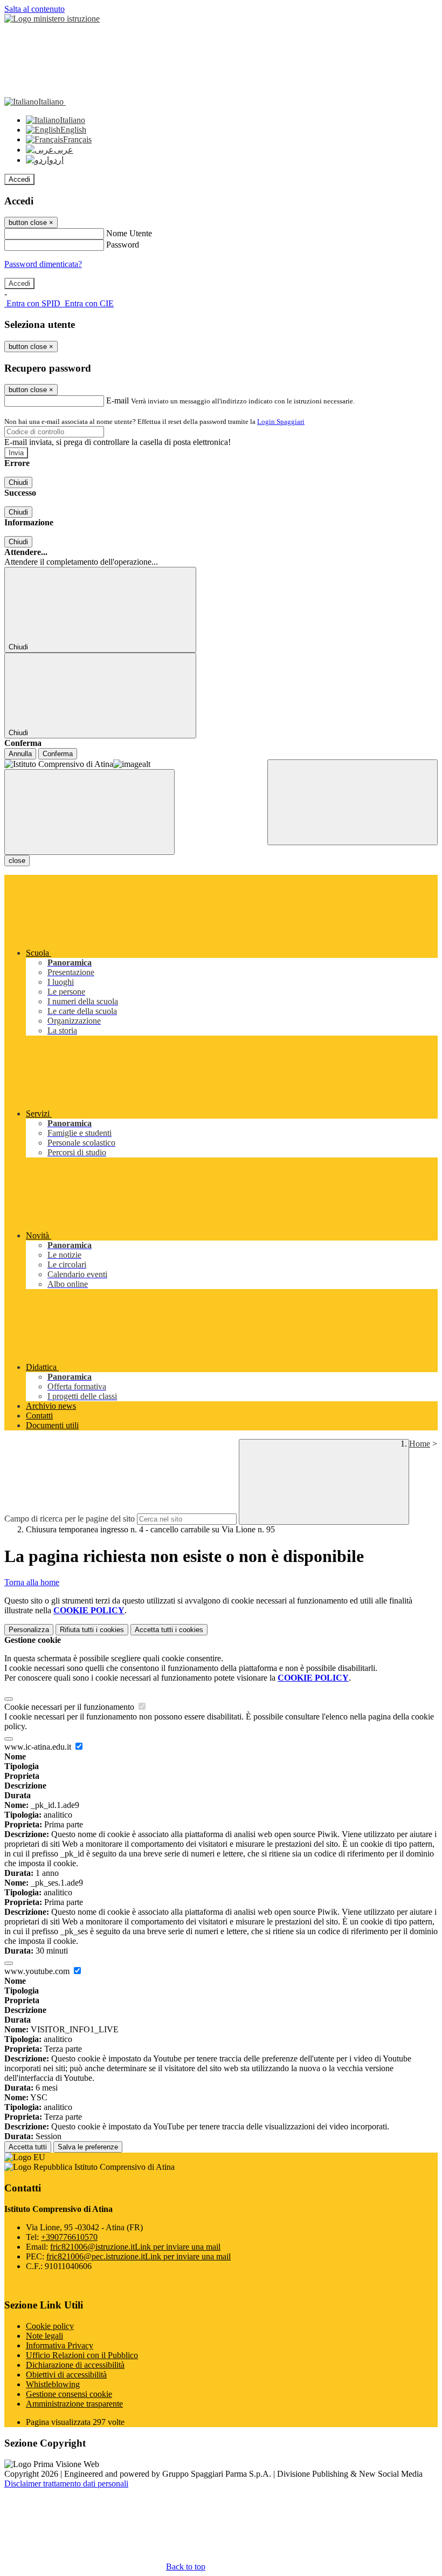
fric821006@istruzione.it (135, 2247)
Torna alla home (32, 1582)
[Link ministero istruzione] (52, 19)
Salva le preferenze (88, 2147)
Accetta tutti (169, 1630)
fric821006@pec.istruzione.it (139, 2256)
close (17, 861)
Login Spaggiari (281, 422)
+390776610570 (69, 2237)
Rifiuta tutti (92, 1630)
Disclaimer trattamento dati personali (66, 2483)
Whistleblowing (53, 2384)
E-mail (118, 400)
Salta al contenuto (34, 9)
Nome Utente (129, 233)
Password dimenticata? (43, 264)
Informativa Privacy (60, 2345)
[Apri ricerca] (353, 802)
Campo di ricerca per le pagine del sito (70, 1519)
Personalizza (29, 1630)
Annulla (20, 754)
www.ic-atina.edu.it (39, 1747)
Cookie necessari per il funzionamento (70, 1707)
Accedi (19, 179)
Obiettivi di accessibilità (66, 2375)
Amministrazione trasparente (74, 2404)
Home (420, 1444)
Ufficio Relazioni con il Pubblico (82, 2355)
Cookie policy (50, 2326)
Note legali (44, 2336)
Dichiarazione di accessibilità (75, 2365)
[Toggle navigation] (89, 812)
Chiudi (18, 482)
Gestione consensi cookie (69, 2394)
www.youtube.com (38, 1971)
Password (123, 245)
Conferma (58, 754)
